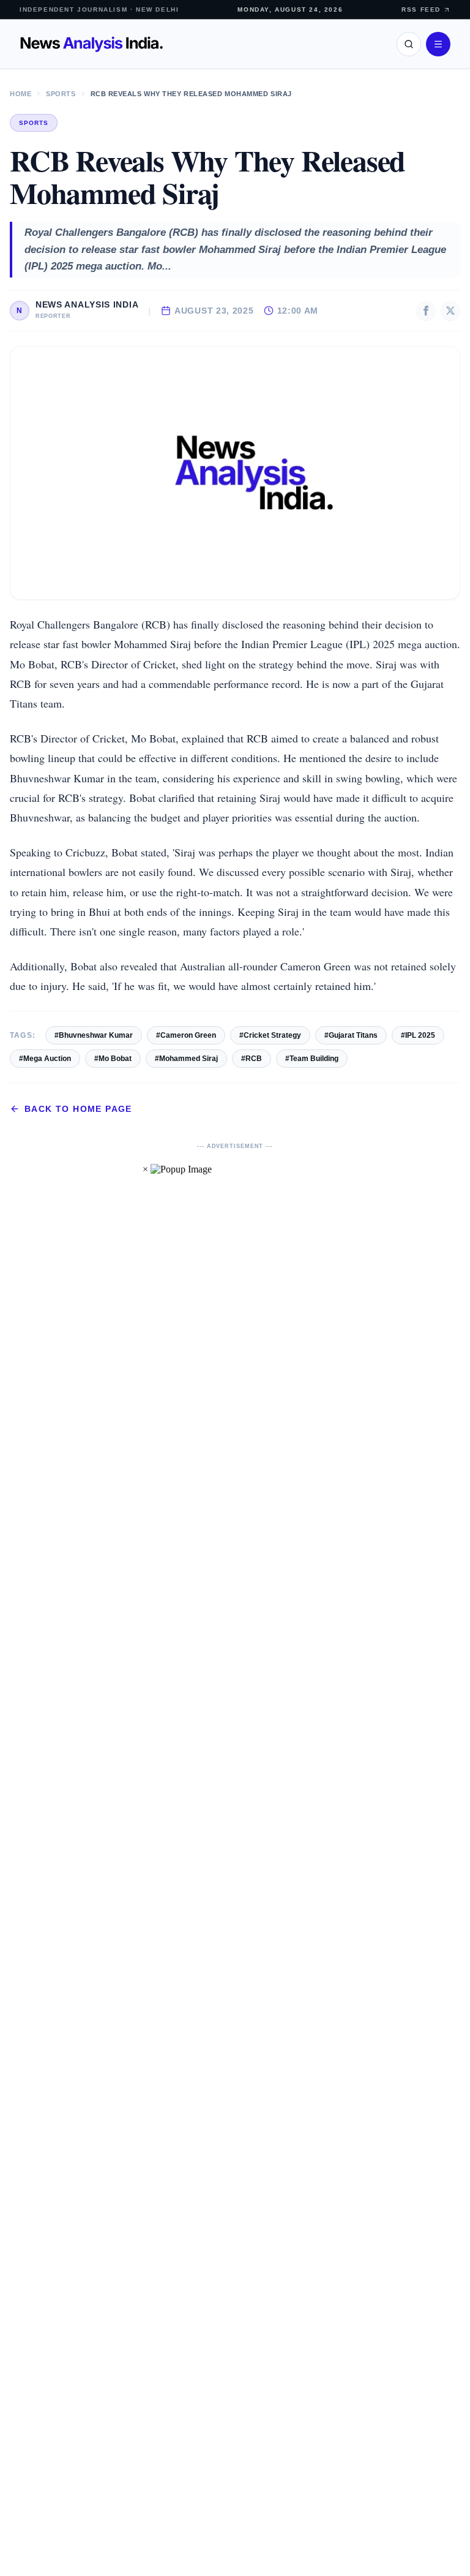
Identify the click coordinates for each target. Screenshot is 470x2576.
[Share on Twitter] (450, 311)
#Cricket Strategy (270, 1035)
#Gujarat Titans (351, 1035)
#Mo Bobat (113, 1059)
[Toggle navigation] (438, 44)
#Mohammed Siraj (186, 1059)
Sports (61, 94)
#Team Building (312, 1059)
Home (21, 94)
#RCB (252, 1059)
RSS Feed (421, 9)
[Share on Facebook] (426, 311)
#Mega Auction (45, 1059)
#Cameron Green (186, 1035)
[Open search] (409, 44)
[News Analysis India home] (91, 44)
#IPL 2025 (418, 1035)
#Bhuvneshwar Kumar (94, 1035)
